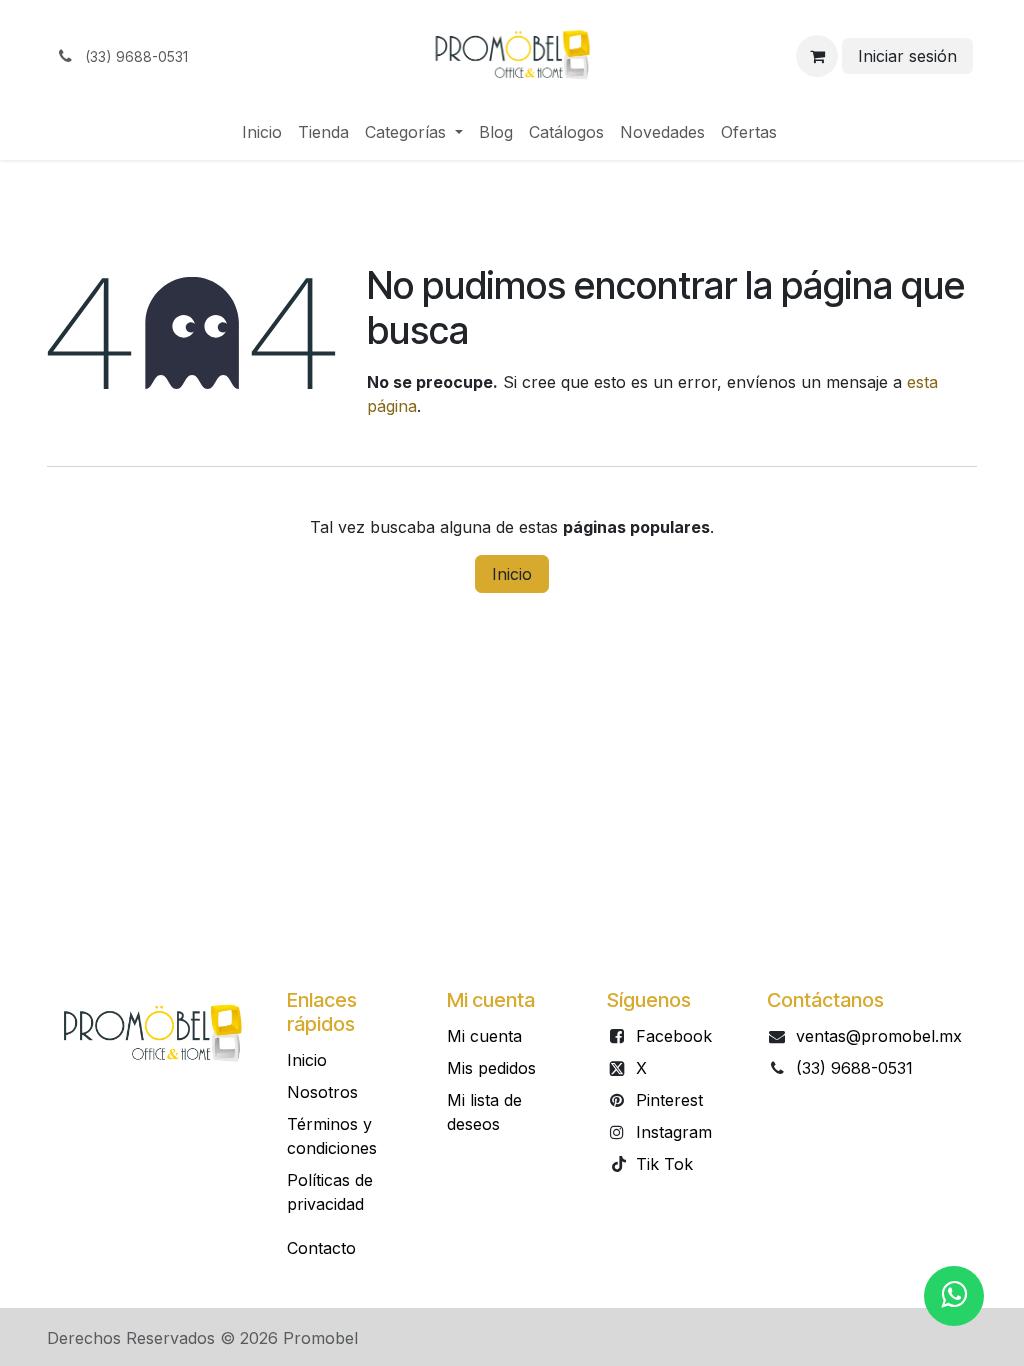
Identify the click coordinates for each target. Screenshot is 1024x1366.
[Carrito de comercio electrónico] (817, 56)
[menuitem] (262, 132)
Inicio (512, 574)
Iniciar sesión (907, 56)
